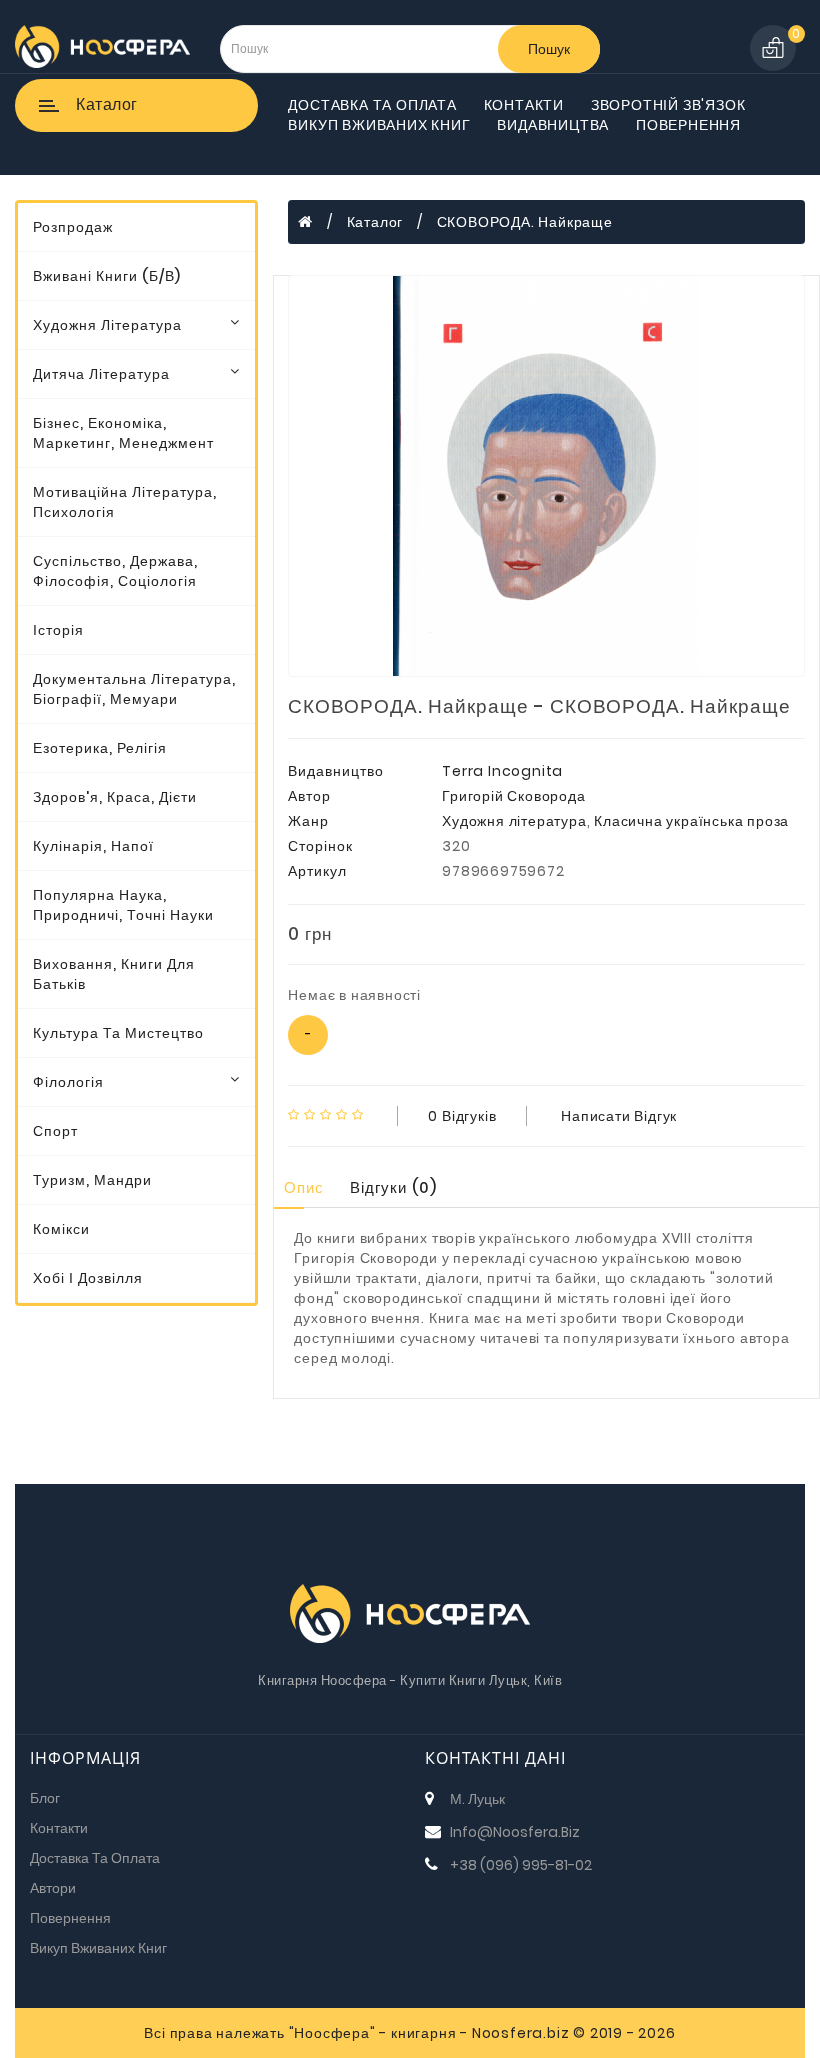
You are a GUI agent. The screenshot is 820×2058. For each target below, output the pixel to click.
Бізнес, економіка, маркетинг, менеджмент (123, 433)
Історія (58, 630)
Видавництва (553, 125)
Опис (304, 1187)
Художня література (107, 325)
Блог (45, 1798)
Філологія (68, 1082)
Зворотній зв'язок (668, 105)
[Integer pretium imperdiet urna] (546, 476)
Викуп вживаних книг (379, 125)
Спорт (55, 1131)
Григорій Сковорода (513, 796)
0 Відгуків (462, 1116)
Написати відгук (619, 1116)
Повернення (688, 125)
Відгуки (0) (393, 1187)
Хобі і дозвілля (88, 1278)
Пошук (549, 49)
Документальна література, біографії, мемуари (134, 689)
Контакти (524, 105)
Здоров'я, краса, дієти (115, 797)
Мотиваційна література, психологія (125, 502)
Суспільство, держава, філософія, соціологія (115, 571)
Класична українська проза (691, 821)
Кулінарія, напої (93, 846)
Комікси (61, 1229)
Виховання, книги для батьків (114, 974)
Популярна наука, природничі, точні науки (123, 905)
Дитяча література (101, 374)
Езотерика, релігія (100, 748)
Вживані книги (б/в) (107, 276)
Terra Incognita (502, 771)
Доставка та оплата (372, 105)
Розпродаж (73, 227)
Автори (53, 1888)
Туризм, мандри (92, 1180)
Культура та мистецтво (118, 1033)
